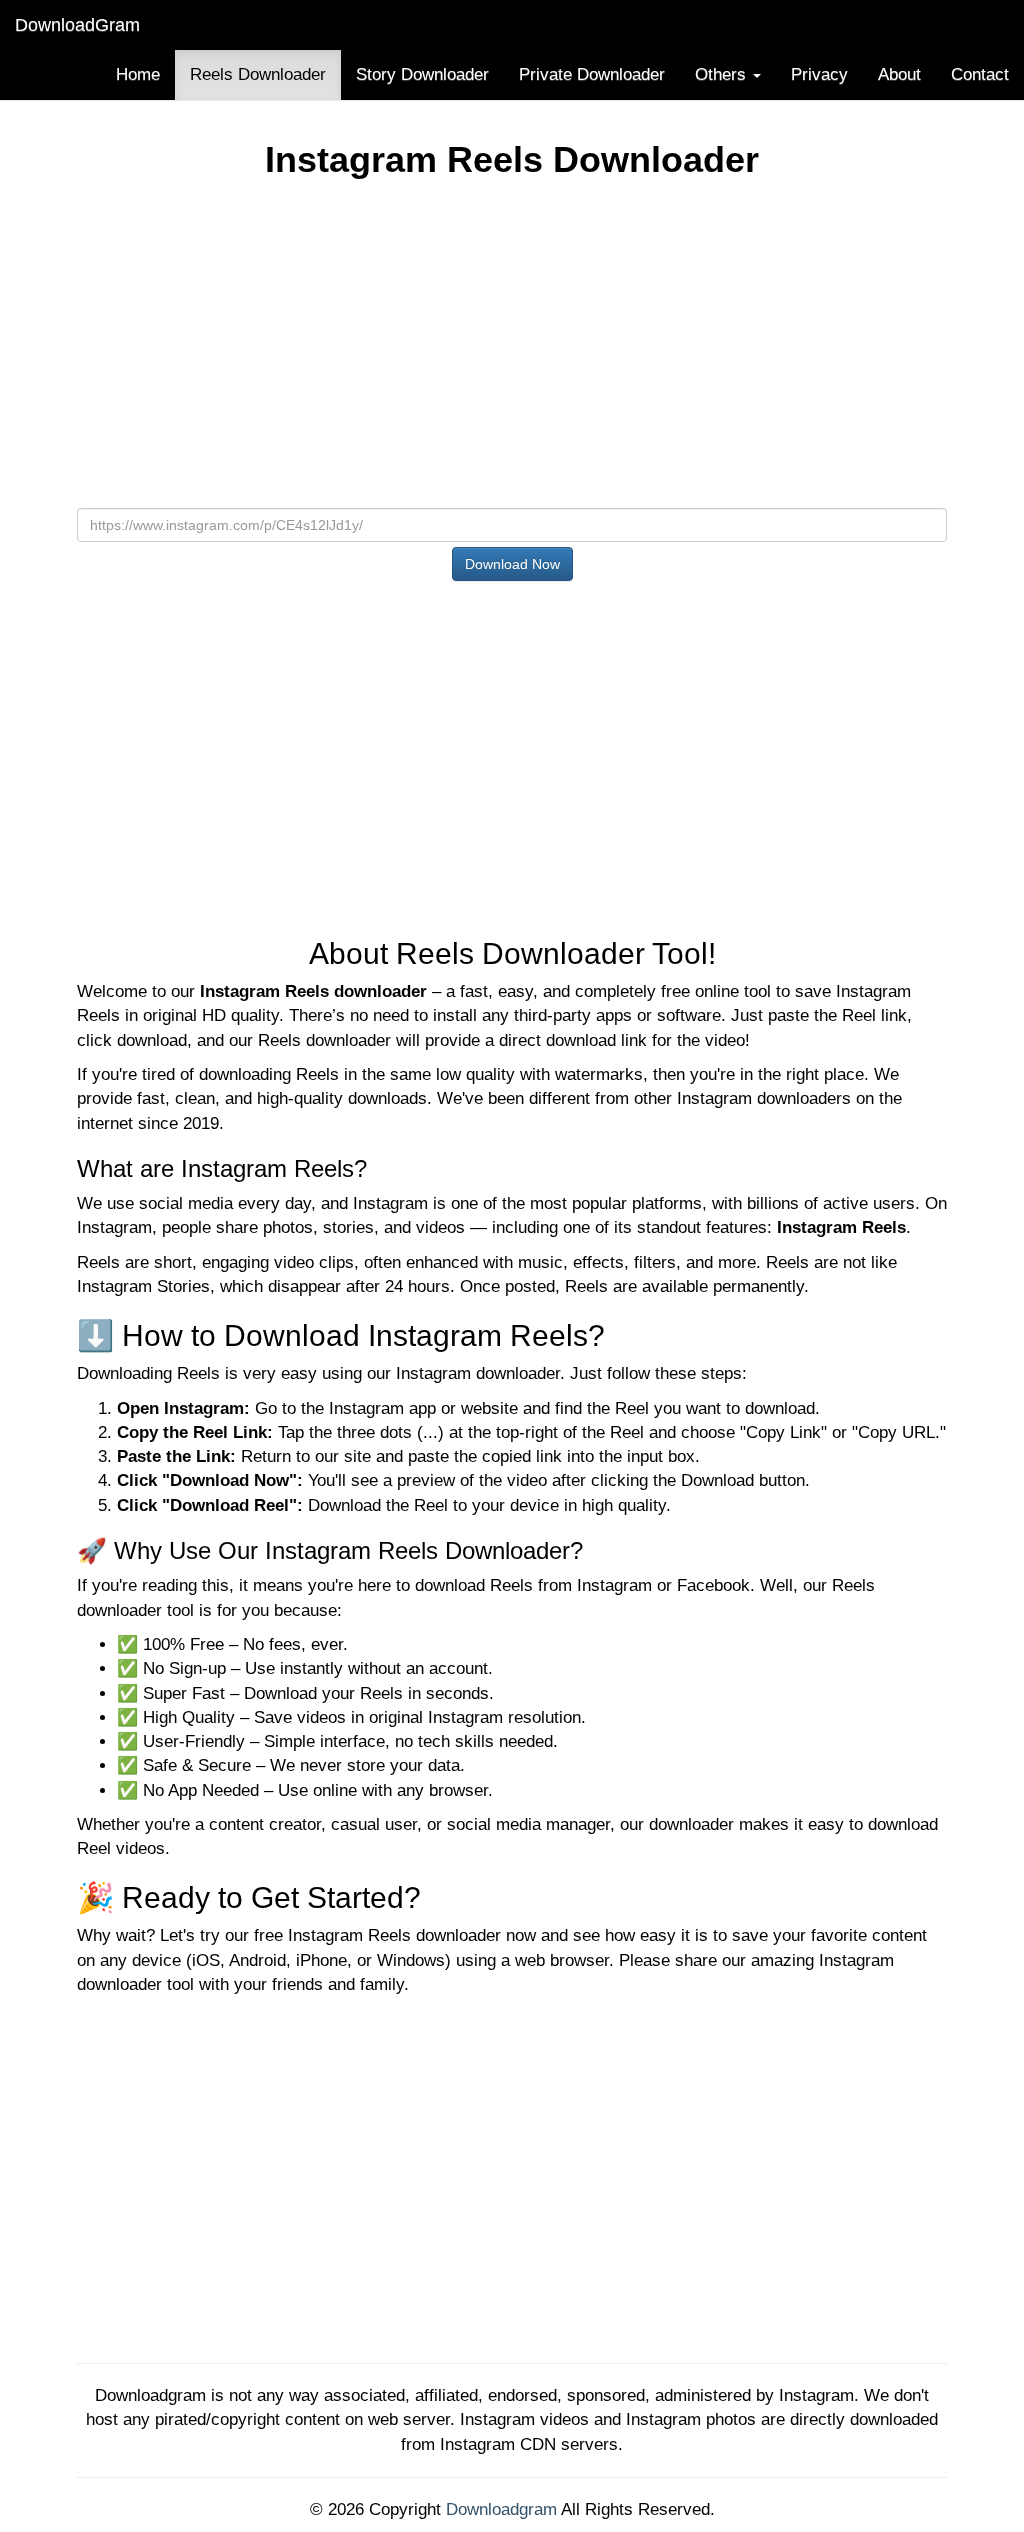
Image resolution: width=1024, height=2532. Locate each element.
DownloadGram (77, 25)
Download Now (512, 564)
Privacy (819, 74)
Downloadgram (501, 2509)
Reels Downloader (258, 74)
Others (723, 74)
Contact (980, 74)
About (899, 74)
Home (138, 74)
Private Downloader (592, 74)
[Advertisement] (512, 350)
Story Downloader (422, 74)
